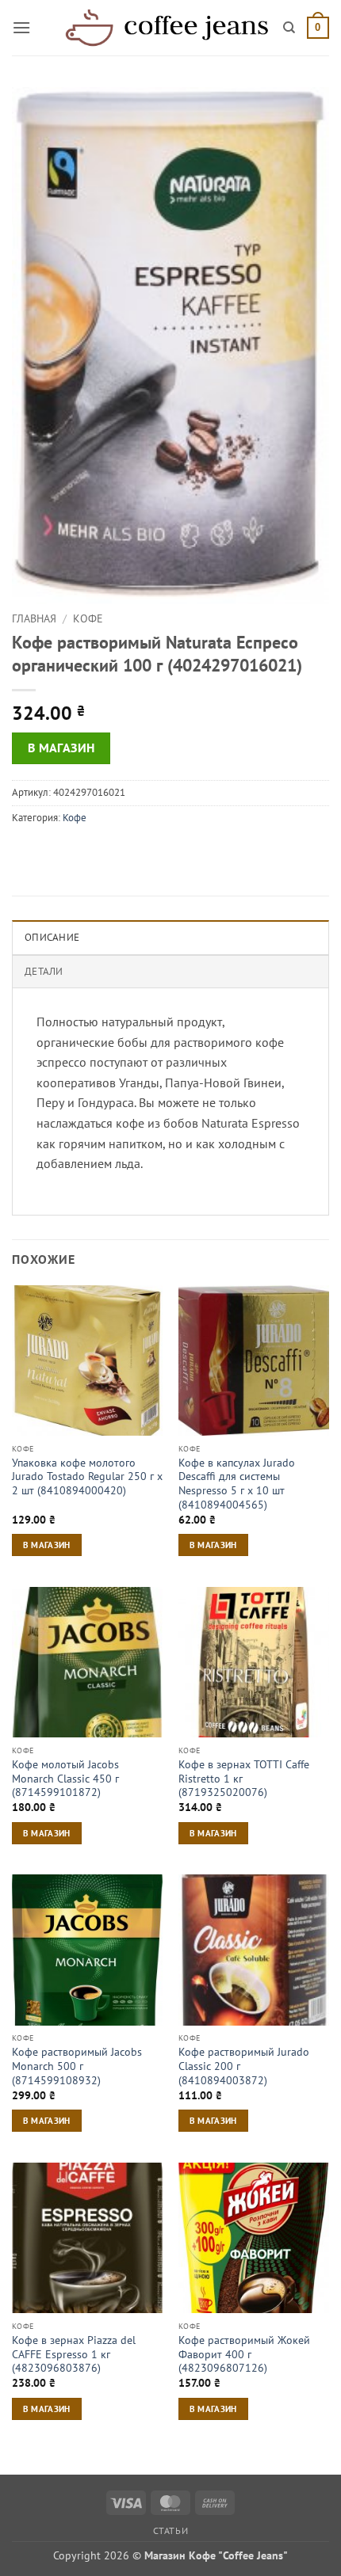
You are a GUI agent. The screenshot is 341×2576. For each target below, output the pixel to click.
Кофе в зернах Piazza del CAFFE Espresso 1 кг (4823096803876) (74, 2354)
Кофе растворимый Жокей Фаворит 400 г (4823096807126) (244, 2354)
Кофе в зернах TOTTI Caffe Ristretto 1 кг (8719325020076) (244, 1779)
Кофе (88, 618)
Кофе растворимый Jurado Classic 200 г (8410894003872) (244, 2066)
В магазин (61, 748)
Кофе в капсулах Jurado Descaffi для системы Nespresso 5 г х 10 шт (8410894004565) (237, 1484)
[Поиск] (289, 28)
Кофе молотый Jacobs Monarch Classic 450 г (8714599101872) (65, 1779)
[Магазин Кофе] (167, 28)
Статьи (171, 2530)
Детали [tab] (44, 971)
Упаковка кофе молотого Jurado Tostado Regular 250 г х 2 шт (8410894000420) (87, 1477)
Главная (34, 618)
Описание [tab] (52, 937)
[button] (21, 27)
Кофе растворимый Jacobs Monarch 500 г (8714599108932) (77, 2066)
